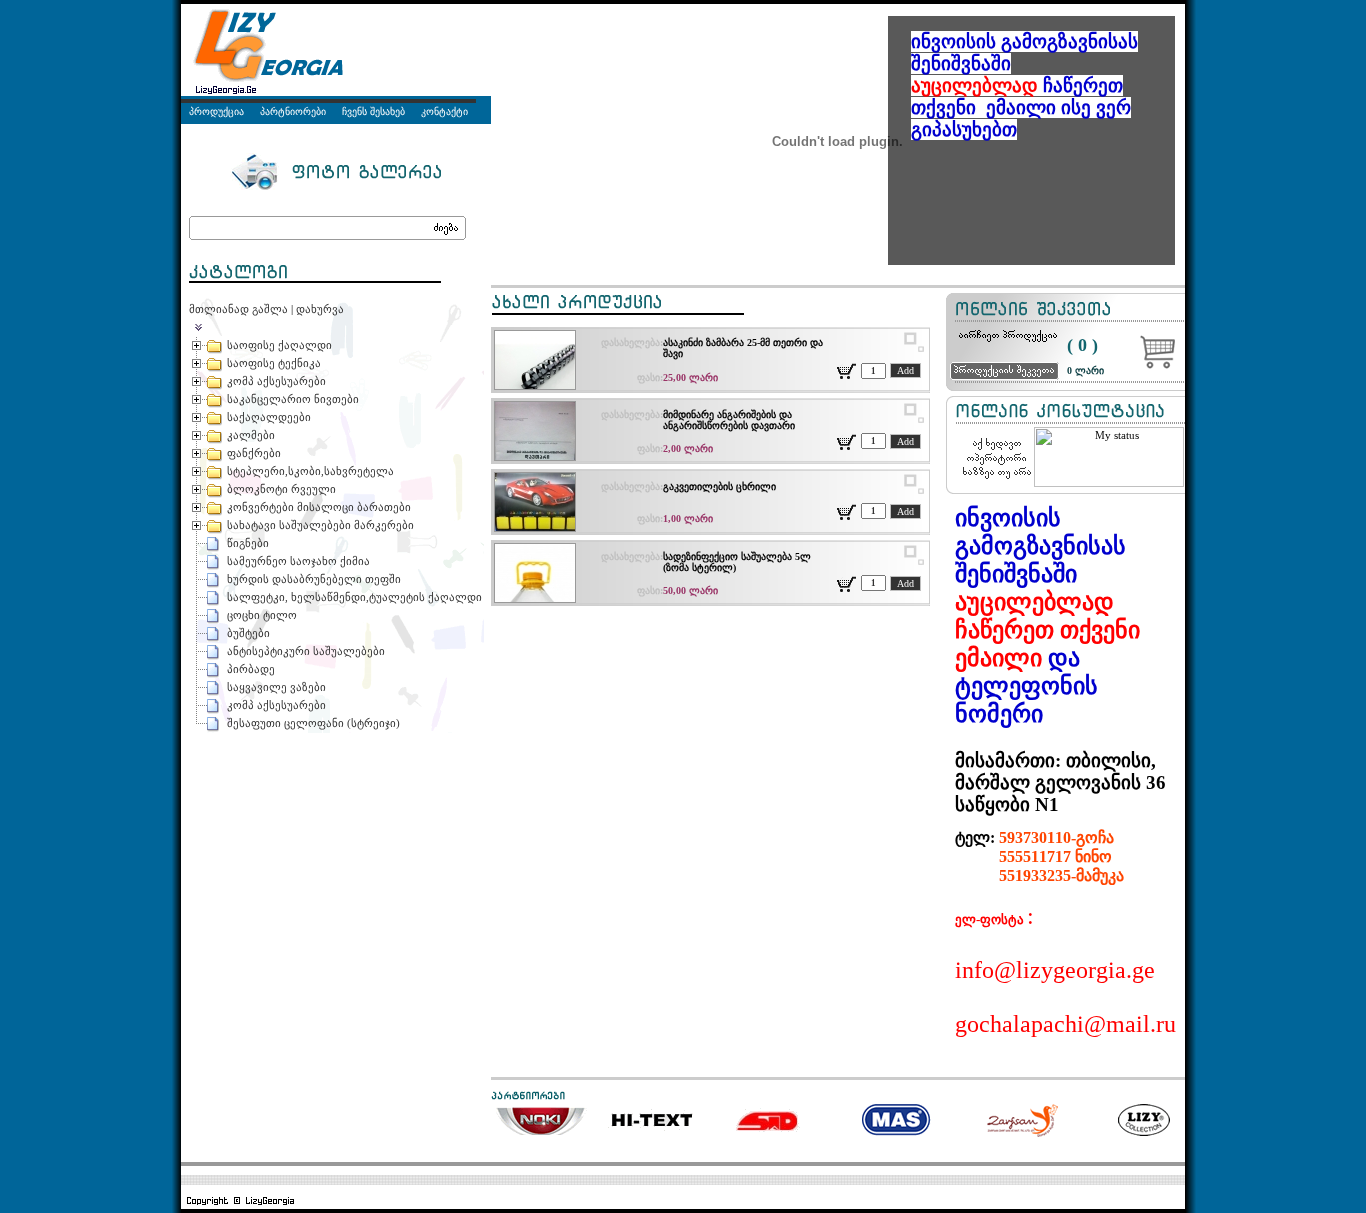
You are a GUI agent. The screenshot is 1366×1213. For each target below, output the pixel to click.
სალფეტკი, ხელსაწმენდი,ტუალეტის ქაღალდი (354, 597)
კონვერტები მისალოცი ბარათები (319, 507)
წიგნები (248, 543)
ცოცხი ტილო (262, 615)
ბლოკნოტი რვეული (281, 489)
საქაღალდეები (269, 417)
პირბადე (251, 669)
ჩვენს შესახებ (373, 111)
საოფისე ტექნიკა (274, 363)
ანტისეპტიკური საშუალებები (306, 651)
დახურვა (320, 309)
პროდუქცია (216, 111)
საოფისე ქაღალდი (279, 345)
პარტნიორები (293, 111)
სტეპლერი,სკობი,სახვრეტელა (310, 471)
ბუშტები (248, 633)
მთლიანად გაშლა (238, 309)
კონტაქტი (444, 111)
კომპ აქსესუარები (276, 381)
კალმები (251, 435)
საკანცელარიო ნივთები (293, 399)
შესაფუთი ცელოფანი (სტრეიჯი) (313, 723)
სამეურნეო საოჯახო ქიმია (298, 561)
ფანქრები (254, 453)
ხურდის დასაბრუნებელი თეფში (314, 579)
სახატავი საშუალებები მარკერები (320, 525)
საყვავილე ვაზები (276, 687)
